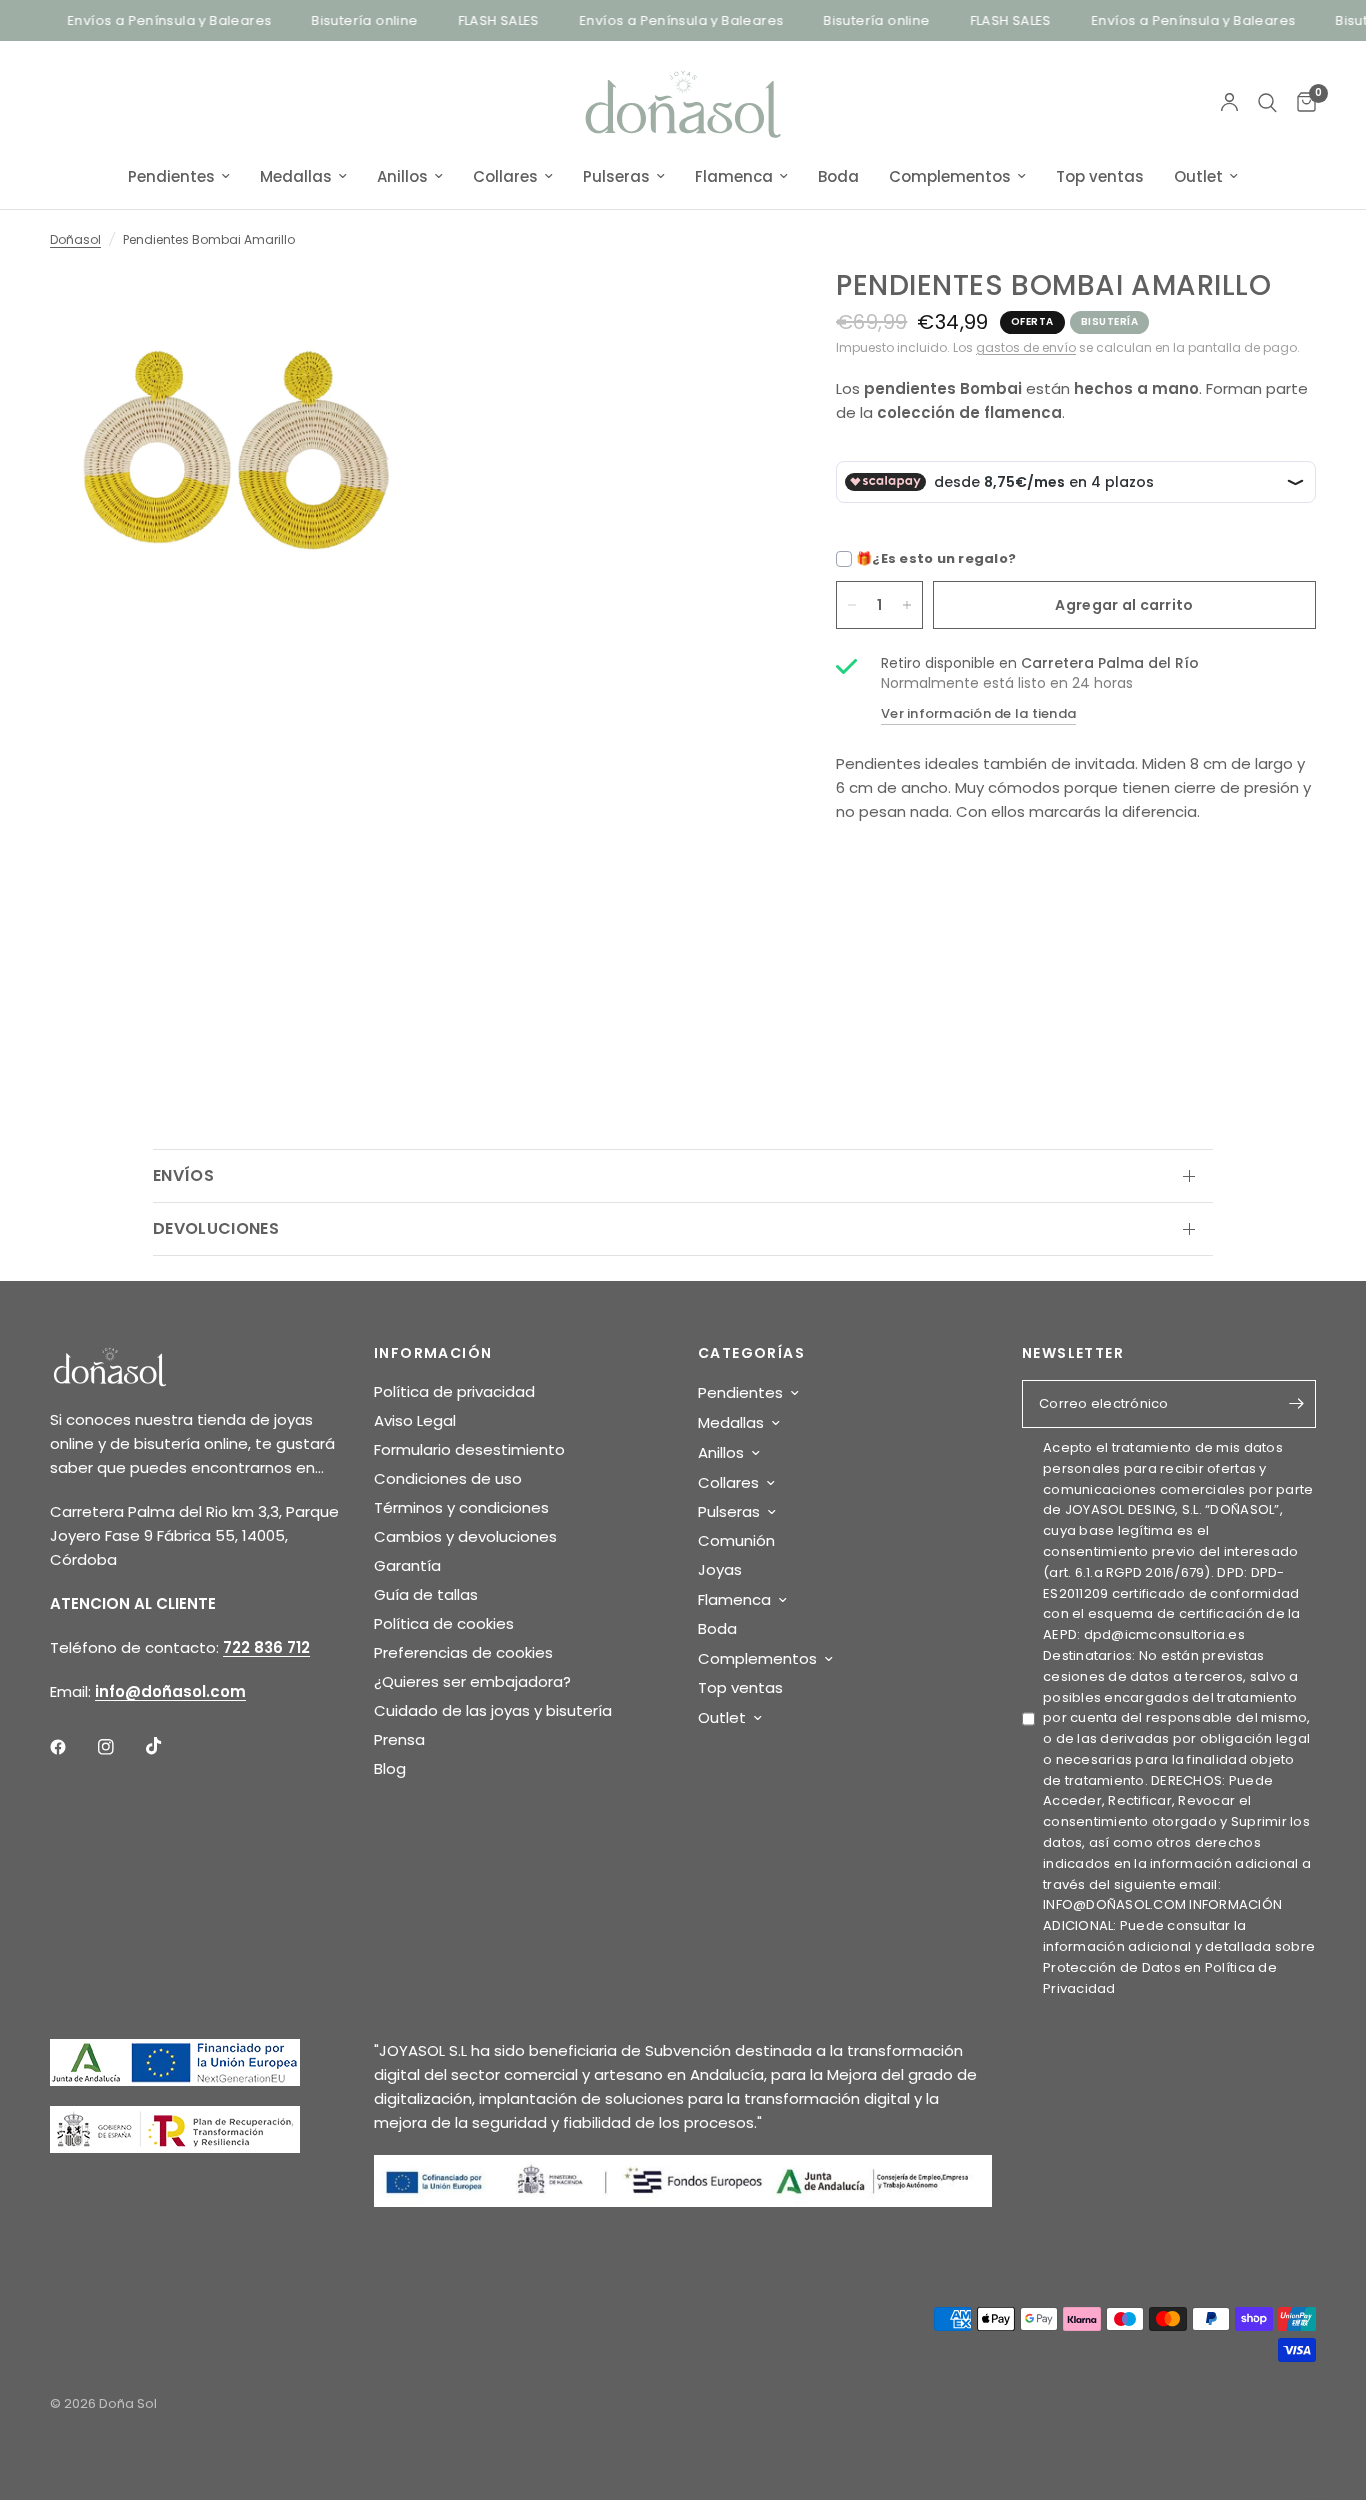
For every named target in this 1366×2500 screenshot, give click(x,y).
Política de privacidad (454, 1391)
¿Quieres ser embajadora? (472, 1681)
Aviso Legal (415, 1420)
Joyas (720, 1569)
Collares (505, 176)
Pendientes (171, 176)
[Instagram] (120, 1747)
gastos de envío (1026, 347)
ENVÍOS (183, 1175)
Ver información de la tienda (978, 713)
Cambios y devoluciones (465, 1536)
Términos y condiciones (461, 1507)
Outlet (1198, 176)
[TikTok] (168, 1746)
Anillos (402, 176)
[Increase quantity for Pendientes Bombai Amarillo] (907, 605)
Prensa (399, 1739)
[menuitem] (179, 177)
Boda (838, 176)
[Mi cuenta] (1229, 103)
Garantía (407, 1565)
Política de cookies (444, 1623)
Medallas (296, 176)
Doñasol (75, 239)
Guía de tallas (426, 1594)
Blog (390, 1768)
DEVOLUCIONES (216, 1228)
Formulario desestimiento (469, 1449)
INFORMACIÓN (433, 1353)
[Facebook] (72, 1747)
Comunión (736, 1540)
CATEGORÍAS (751, 1353)
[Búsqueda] (1267, 103)
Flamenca (734, 176)
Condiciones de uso (448, 1478)
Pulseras (616, 176)
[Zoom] (370, 311)
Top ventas (1100, 176)
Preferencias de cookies (463, 1652)
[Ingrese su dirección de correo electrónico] (1296, 1404)
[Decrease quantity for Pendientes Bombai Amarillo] (852, 605)
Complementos (950, 176)
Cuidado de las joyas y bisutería (493, 1710)
